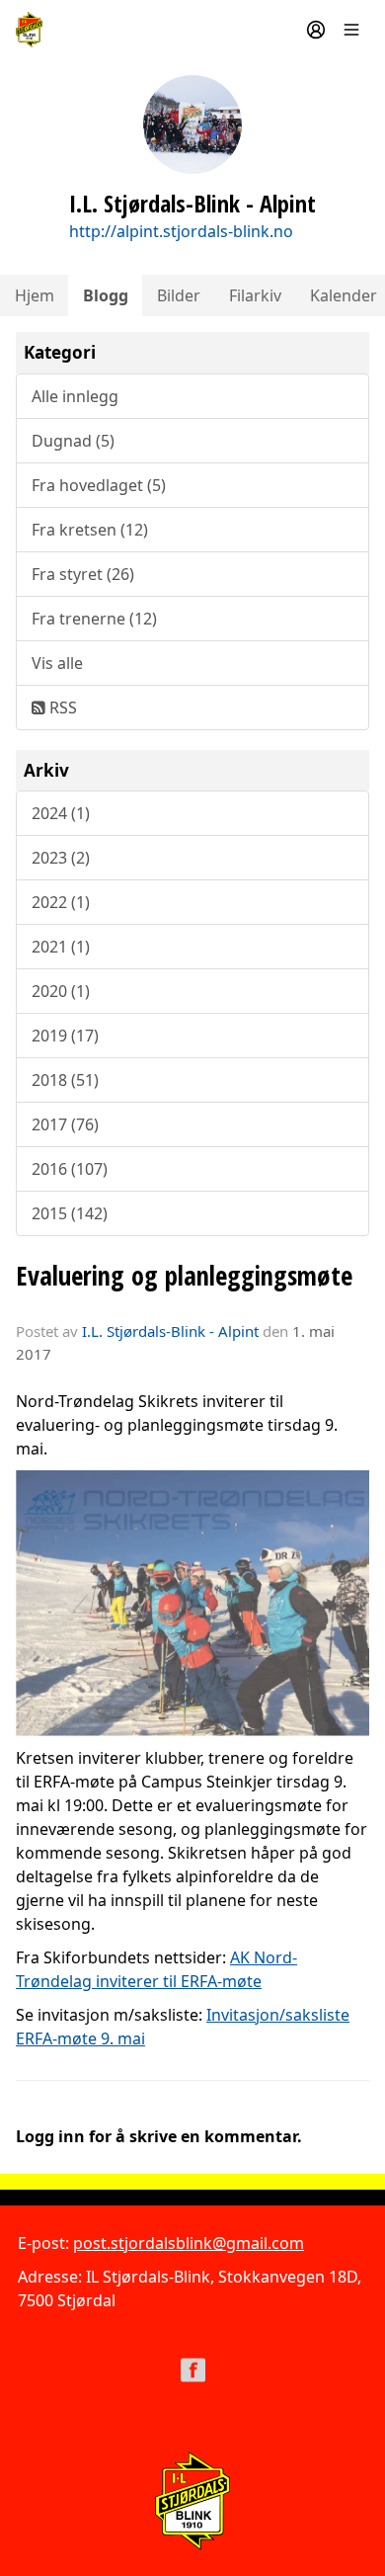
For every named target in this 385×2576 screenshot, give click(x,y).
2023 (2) (61, 858)
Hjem (35, 295)
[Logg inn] (316, 30)
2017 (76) (65, 1124)
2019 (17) (65, 1036)
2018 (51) (65, 1080)
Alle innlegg (75, 396)
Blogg (106, 295)
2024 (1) (61, 813)
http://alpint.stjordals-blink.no (181, 231)
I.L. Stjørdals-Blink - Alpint (170, 1331)
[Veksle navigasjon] (351, 30)
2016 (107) (70, 1169)
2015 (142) (70, 1213)
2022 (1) (61, 902)
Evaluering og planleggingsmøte (184, 1275)
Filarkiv (255, 295)
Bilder (179, 295)
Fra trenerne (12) (94, 619)
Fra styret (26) (83, 574)
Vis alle (57, 663)
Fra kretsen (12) (90, 530)
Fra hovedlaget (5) (99, 485)
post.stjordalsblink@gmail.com (189, 2243)
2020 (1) (61, 991)
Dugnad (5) (73, 441)
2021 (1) (61, 947)
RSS (61, 707)
